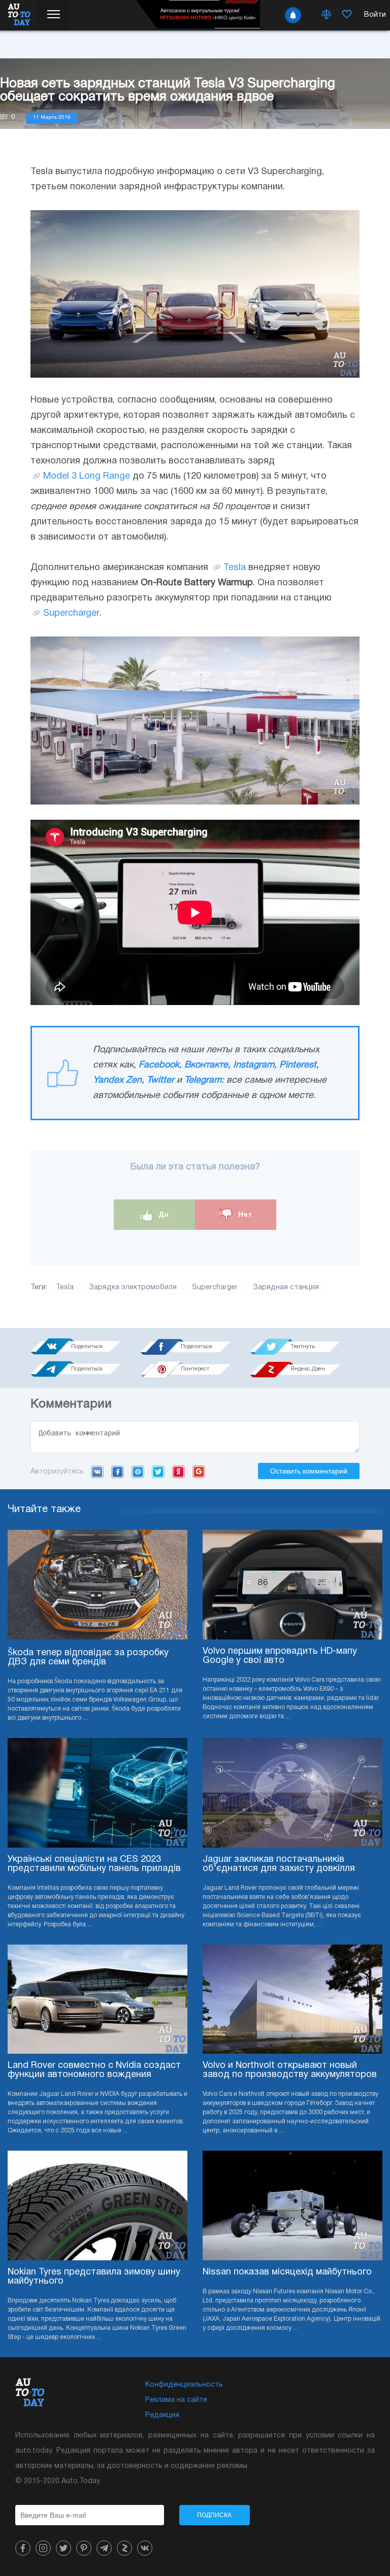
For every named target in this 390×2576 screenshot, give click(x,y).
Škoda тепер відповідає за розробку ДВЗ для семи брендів (88, 1658)
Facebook (159, 1065)
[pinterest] (84, 2548)
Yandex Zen (117, 1080)
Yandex (178, 1471)
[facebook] (23, 2548)
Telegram (203, 1080)
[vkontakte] (145, 2548)
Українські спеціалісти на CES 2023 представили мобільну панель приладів (94, 1864)
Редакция (162, 2415)
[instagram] (43, 2548)
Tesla (235, 568)
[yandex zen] (124, 2548)
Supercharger (71, 613)
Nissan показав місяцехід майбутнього (287, 2272)
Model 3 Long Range (87, 476)
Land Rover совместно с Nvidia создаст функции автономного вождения (94, 2070)
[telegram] (104, 2548)
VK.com (97, 1471)
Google (199, 1471)
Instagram (254, 1065)
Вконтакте (206, 1065)
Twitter (160, 1080)
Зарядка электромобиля (133, 1287)
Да (163, 1214)
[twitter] (63, 2548)
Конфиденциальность (184, 2385)
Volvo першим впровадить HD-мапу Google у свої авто (280, 1656)
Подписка (214, 2515)
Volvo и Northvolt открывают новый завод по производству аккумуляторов (290, 2070)
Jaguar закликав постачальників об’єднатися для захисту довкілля (279, 1864)
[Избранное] (347, 15)
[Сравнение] (327, 15)
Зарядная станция (286, 1287)
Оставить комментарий (309, 1471)
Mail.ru (138, 1471)
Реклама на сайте (176, 2400)
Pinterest (298, 1065)
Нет (244, 1214)
